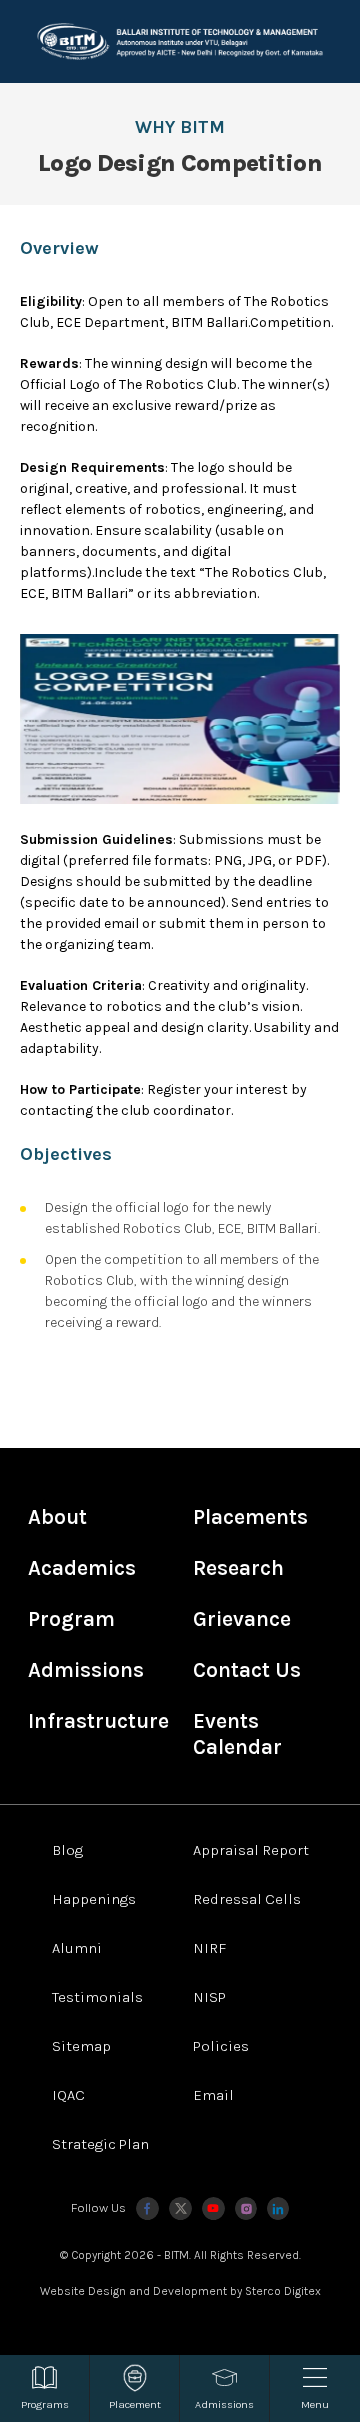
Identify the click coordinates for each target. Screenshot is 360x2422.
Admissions (86, 1670)
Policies (221, 2046)
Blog (67, 1850)
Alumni (77, 1948)
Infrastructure (98, 1721)
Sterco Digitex (283, 2291)
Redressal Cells (247, 1899)
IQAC (68, 2095)
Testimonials (97, 1997)
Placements (250, 1517)
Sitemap (81, 2046)
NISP (209, 1997)
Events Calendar (237, 1734)
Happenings (94, 1899)
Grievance (242, 1619)
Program (71, 1619)
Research (238, 1568)
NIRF (209, 1948)
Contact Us (247, 1670)
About (57, 1517)
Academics (82, 1568)
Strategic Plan (100, 2144)
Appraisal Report (251, 1850)
